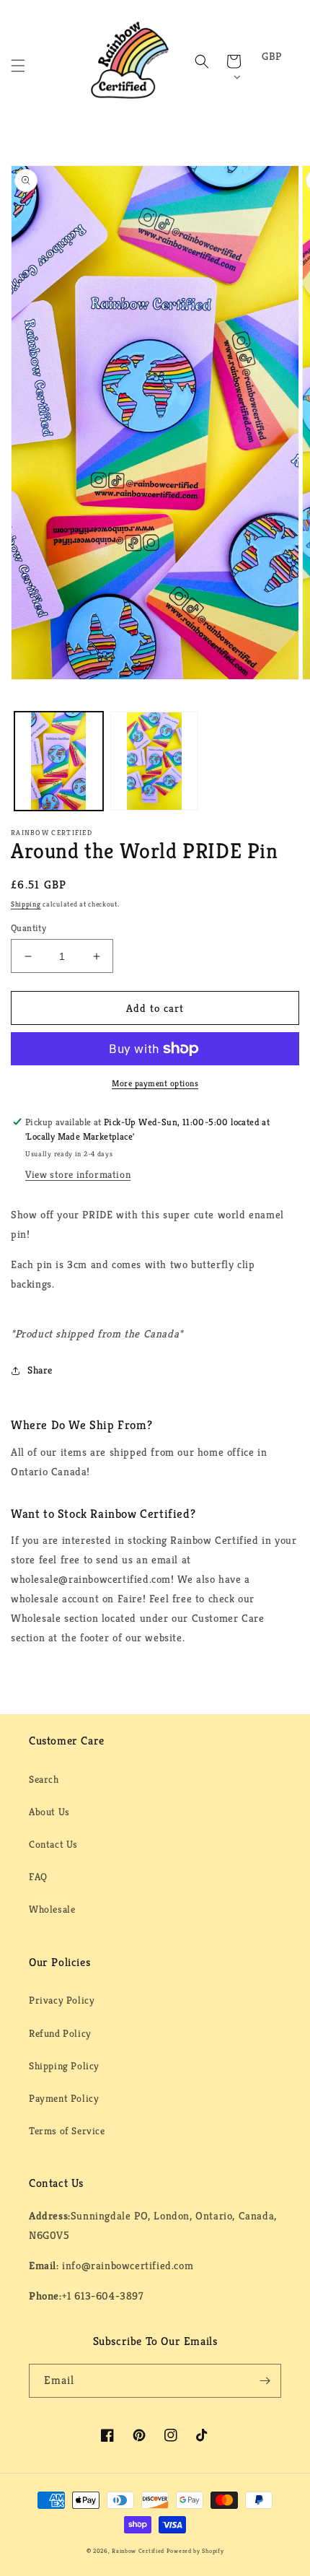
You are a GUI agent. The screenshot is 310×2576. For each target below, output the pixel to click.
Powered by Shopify (195, 2551)
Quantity (28, 928)
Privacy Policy (62, 2000)
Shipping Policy (64, 2066)
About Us (49, 1812)
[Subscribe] (265, 2381)
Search (44, 1779)
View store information (78, 1174)
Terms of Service (67, 2131)
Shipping (26, 904)
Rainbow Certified (138, 2551)
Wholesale (52, 1909)
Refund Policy (60, 2033)
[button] (18, 66)
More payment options (155, 1083)
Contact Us (53, 1844)
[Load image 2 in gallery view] (155, 761)
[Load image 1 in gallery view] (59, 761)
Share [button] (40, 1370)
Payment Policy (64, 2098)
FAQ (38, 1877)
